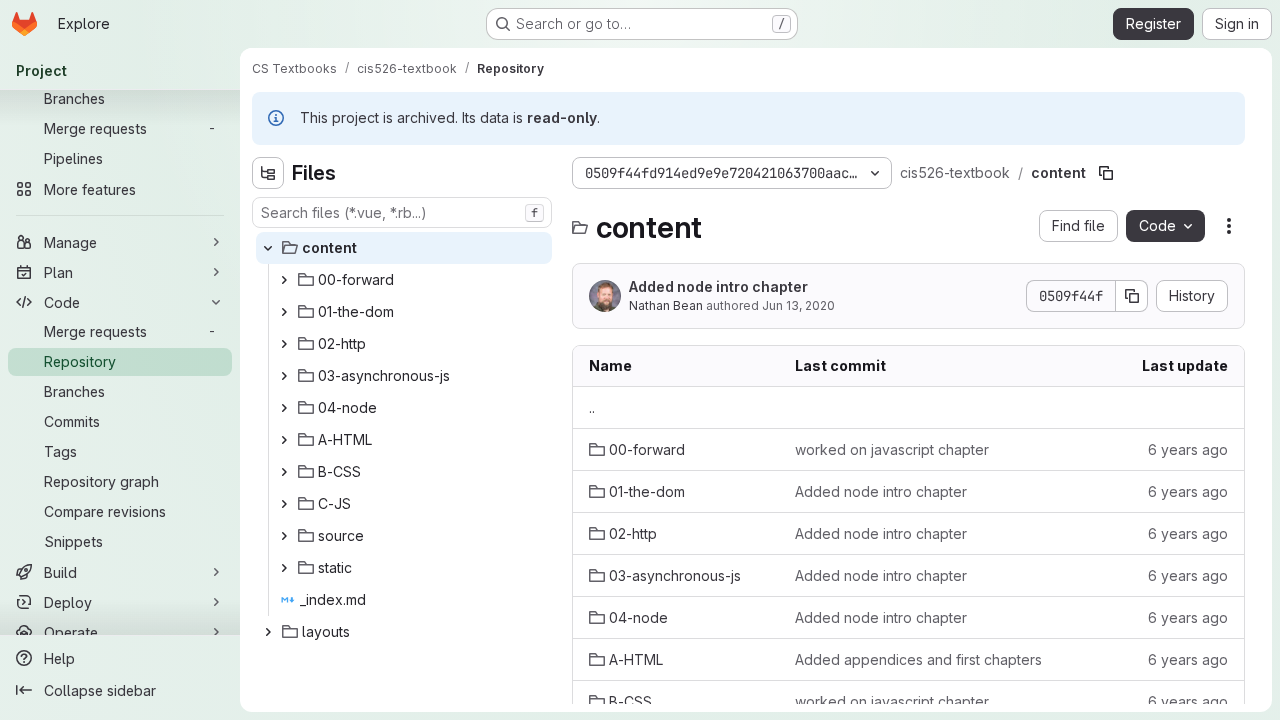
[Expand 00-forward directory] (284, 280)
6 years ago (1188, 449)
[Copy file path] (1106, 173)
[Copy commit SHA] (1132, 296)
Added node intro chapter (718, 286)
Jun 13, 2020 (798, 305)
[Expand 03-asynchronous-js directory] (284, 376)
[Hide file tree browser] (268, 173)
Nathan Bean (666, 305)
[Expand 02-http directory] (284, 344)
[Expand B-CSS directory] (284, 472)
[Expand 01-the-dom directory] (284, 312)
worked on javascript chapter (892, 449)
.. (592, 407)
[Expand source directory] (284, 536)
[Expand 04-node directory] (284, 408)
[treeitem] (404, 248)
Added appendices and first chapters (918, 659)
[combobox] (402, 212)
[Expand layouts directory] (268, 632)
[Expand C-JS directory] (284, 504)
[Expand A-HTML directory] (284, 440)
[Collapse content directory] (268, 248)
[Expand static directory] (284, 568)
